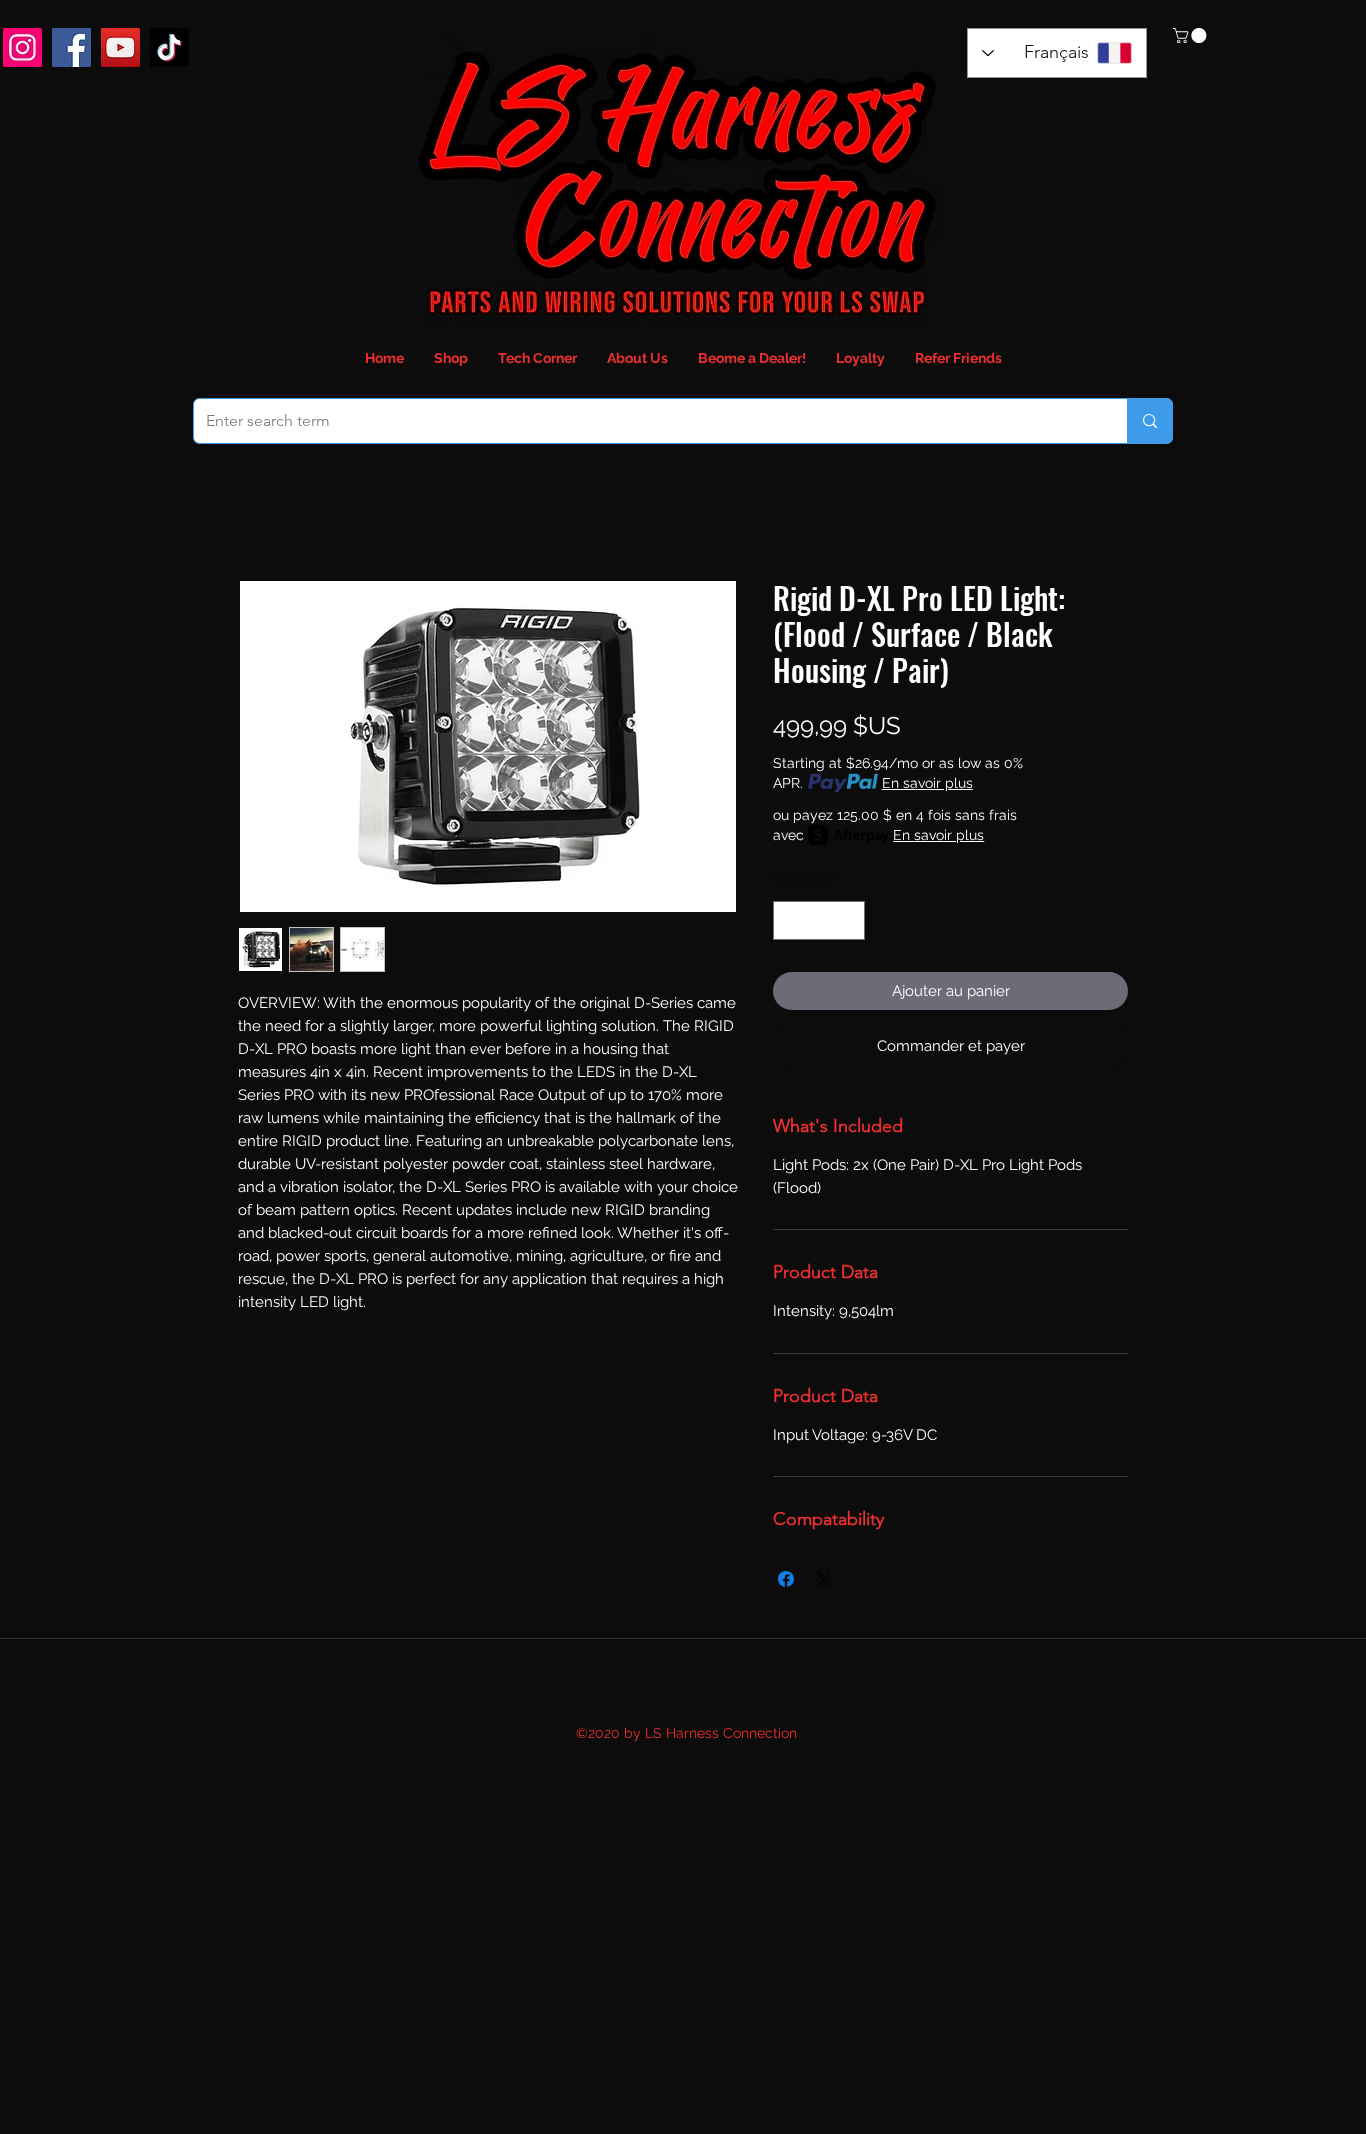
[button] (1191, 35)
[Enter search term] (1149, 421)
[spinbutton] (819, 920)
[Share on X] (824, 1579)
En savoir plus (927, 783)
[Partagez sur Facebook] (786, 1579)
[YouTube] (120, 47)
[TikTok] (169, 47)
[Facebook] (71, 47)
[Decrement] (789, 920)
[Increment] (849, 920)
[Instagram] (22, 47)
